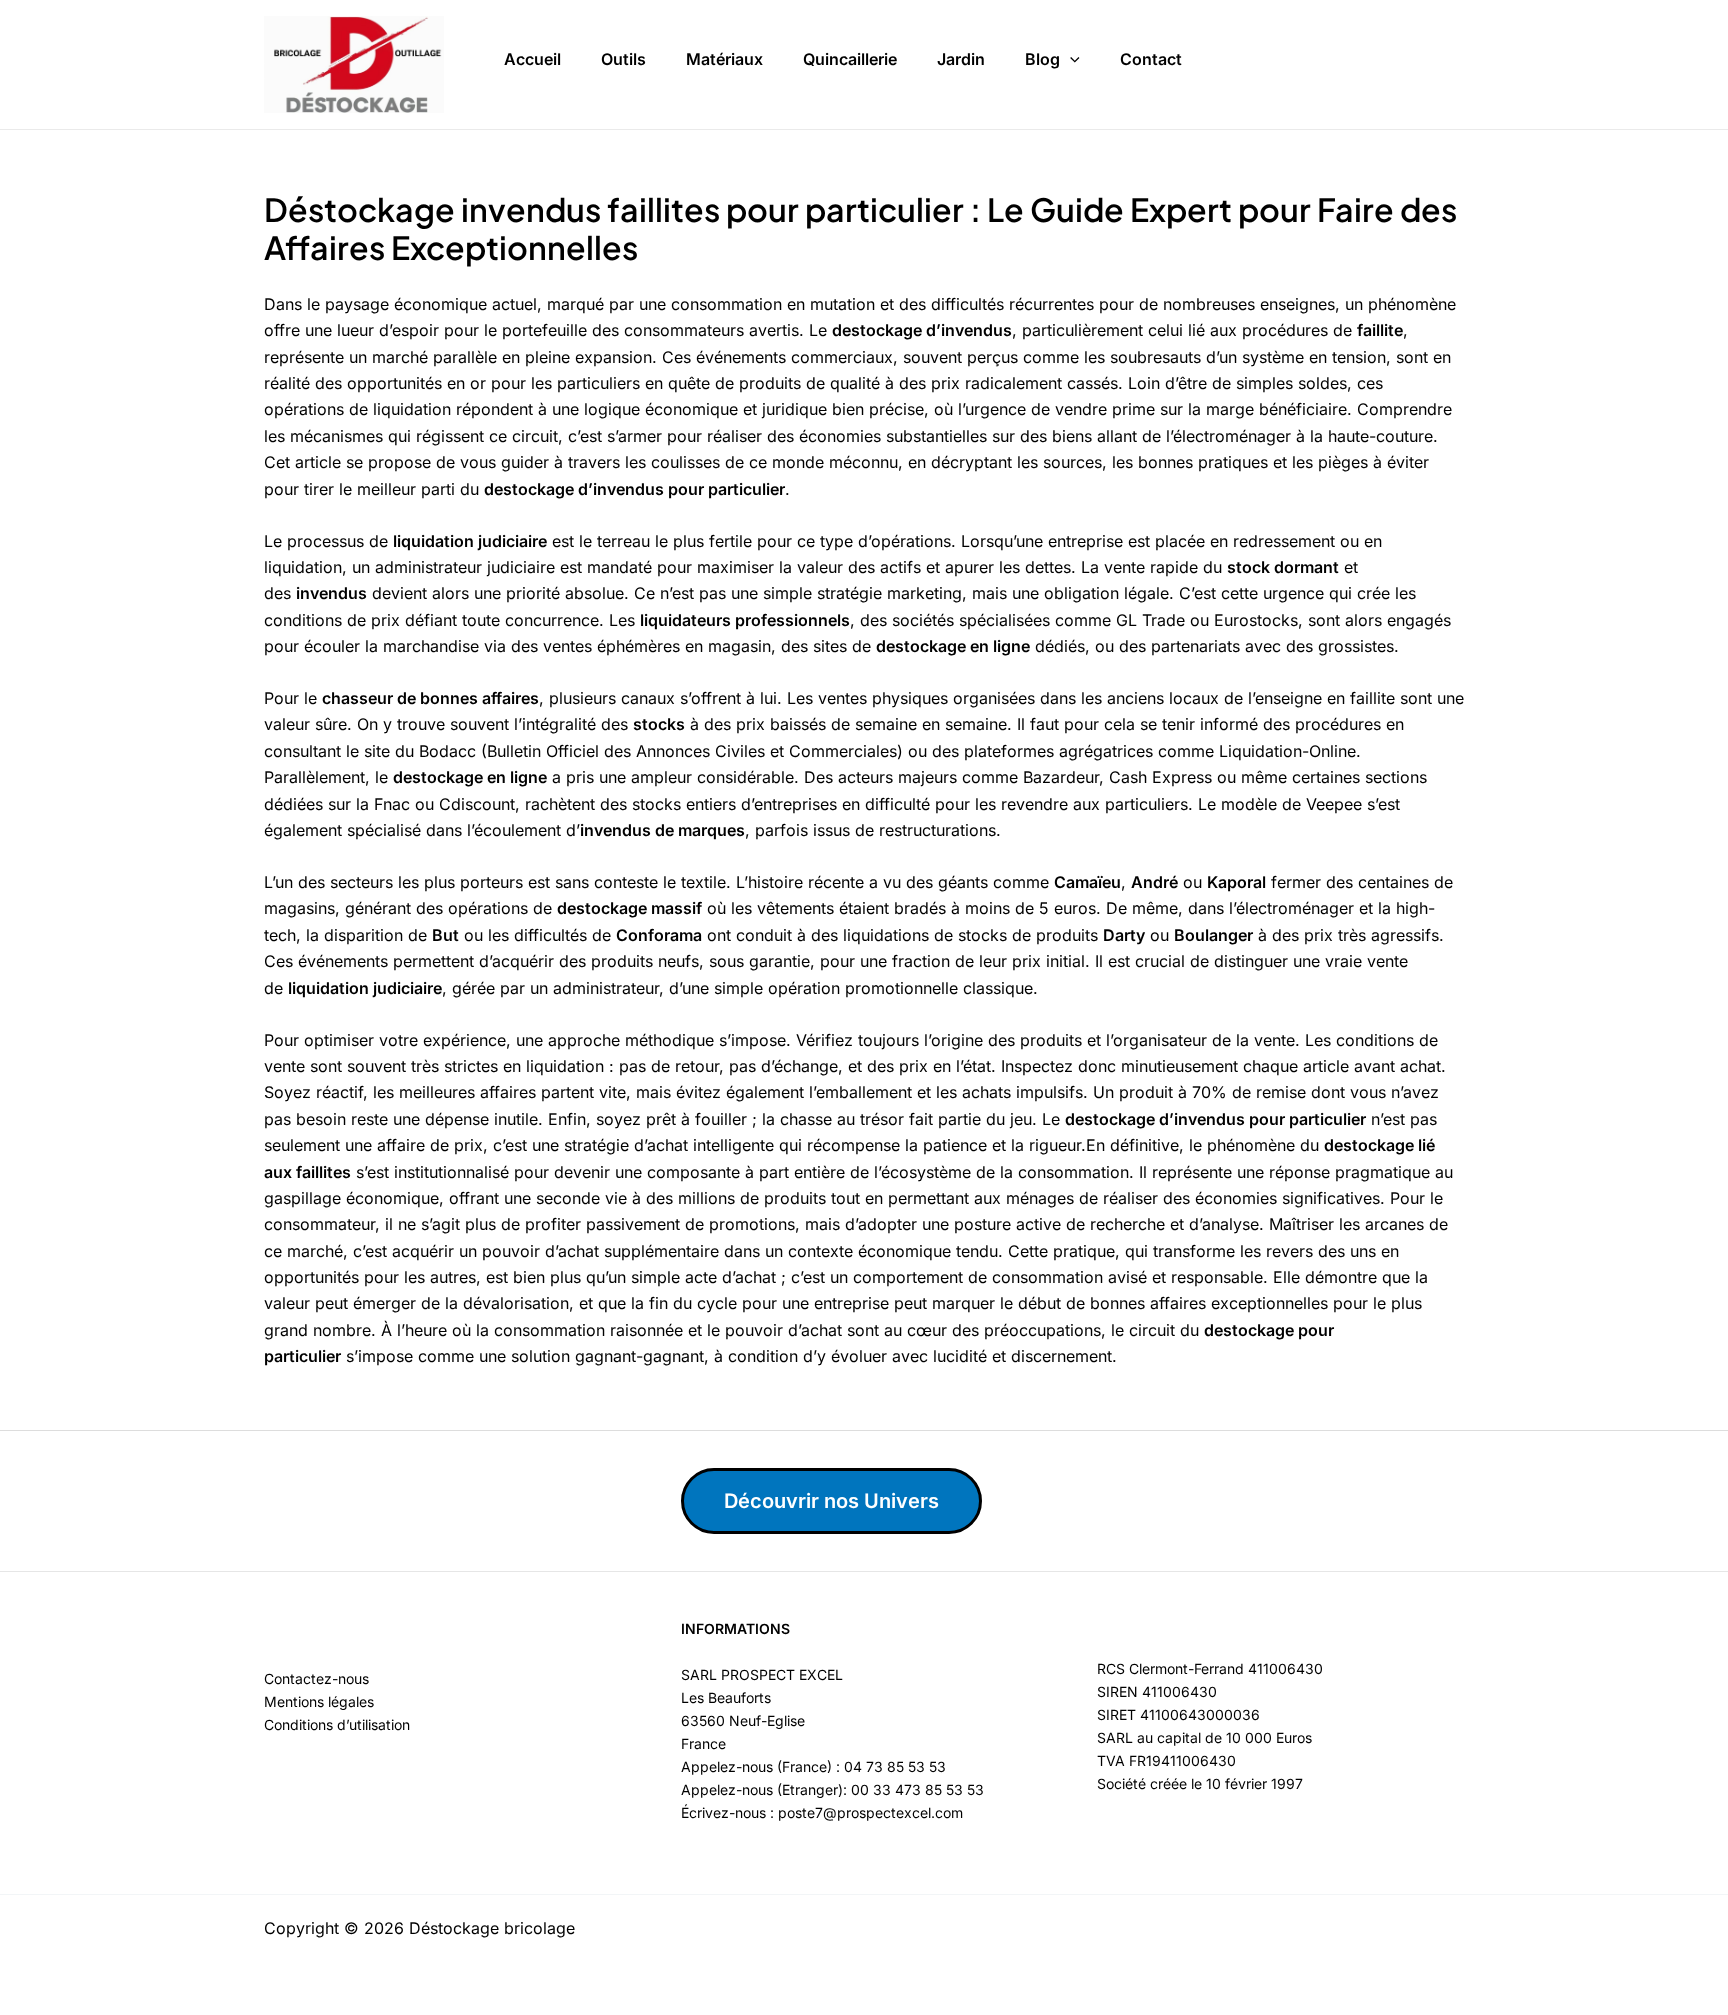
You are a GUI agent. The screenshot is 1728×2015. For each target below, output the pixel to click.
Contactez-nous (316, 1678)
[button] (1070, 60)
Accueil (532, 59)
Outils (623, 59)
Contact (1151, 59)
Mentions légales (319, 1701)
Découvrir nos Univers (831, 1501)
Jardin (961, 59)
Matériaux (724, 59)
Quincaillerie (850, 59)
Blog (1042, 59)
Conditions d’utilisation (337, 1724)
